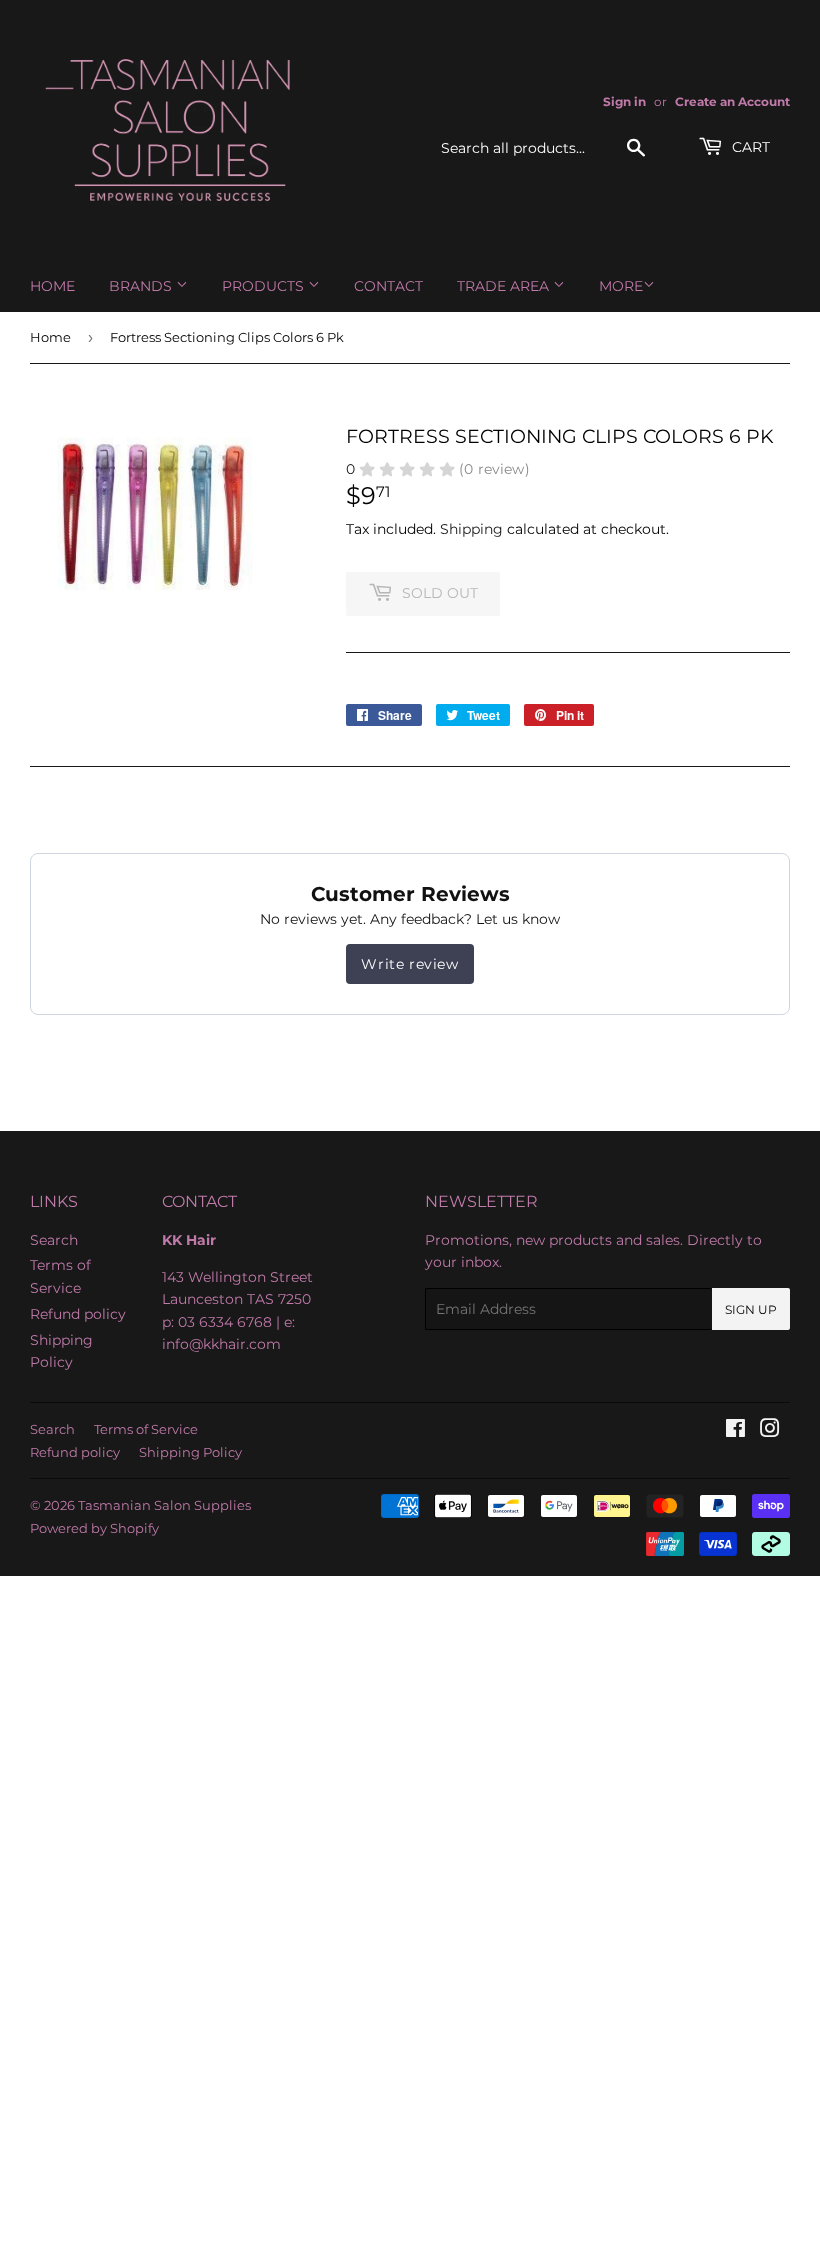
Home (52, 286)
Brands (142, 286)
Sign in (624, 101)
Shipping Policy (190, 1452)
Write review (409, 964)
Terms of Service (146, 1429)
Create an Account (732, 101)
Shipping (471, 529)
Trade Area (505, 286)
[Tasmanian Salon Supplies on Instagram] (770, 1431)
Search (54, 1240)
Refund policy (78, 1314)
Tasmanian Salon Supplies (164, 1505)
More (621, 286)
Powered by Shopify (94, 1528)
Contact (388, 286)
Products (265, 286)
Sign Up (751, 1309)
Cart (749, 147)
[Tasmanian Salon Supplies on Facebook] (735, 1431)
